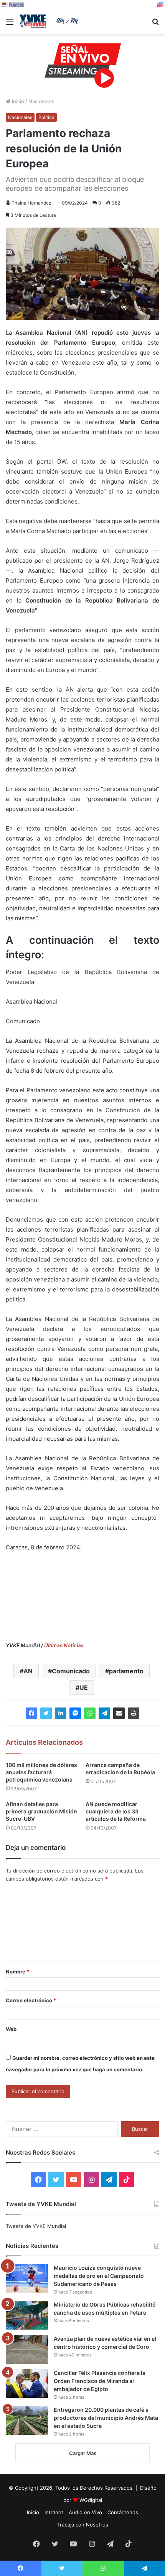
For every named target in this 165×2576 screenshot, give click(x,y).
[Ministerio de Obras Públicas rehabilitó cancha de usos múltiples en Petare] (27, 2315)
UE (84, 1688)
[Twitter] (46, 1713)
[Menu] (10, 24)
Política (46, 117)
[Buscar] (155, 24)
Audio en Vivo (85, 2512)
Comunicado (71, 1671)
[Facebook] (31, 1713)
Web (11, 2029)
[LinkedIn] (61, 1713)
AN (28, 1671)
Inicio (17, 101)
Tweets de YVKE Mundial (36, 2226)
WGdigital (91, 2500)
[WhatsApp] (90, 1713)
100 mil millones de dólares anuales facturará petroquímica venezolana (41, 1772)
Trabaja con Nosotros (83, 2525)
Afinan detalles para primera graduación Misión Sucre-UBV (41, 1811)
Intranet (54, 2512)
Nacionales (41, 101)
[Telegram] (104, 1713)
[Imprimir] (134, 1713)
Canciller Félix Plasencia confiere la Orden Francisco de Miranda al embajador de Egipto (100, 2381)
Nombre (17, 1972)
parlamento (126, 1671)
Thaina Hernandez (31, 203)
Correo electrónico (31, 2000)
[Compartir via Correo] (119, 1713)
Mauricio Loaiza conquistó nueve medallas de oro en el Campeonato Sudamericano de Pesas (99, 2276)
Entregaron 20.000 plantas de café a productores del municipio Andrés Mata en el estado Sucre (106, 2418)
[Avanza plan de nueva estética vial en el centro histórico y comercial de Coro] (27, 2349)
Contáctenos (123, 2512)
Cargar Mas (83, 2453)
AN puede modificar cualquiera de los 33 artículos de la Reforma (116, 1811)
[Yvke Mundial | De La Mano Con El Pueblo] (50, 21)
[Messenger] (75, 1713)
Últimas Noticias (64, 1645)
